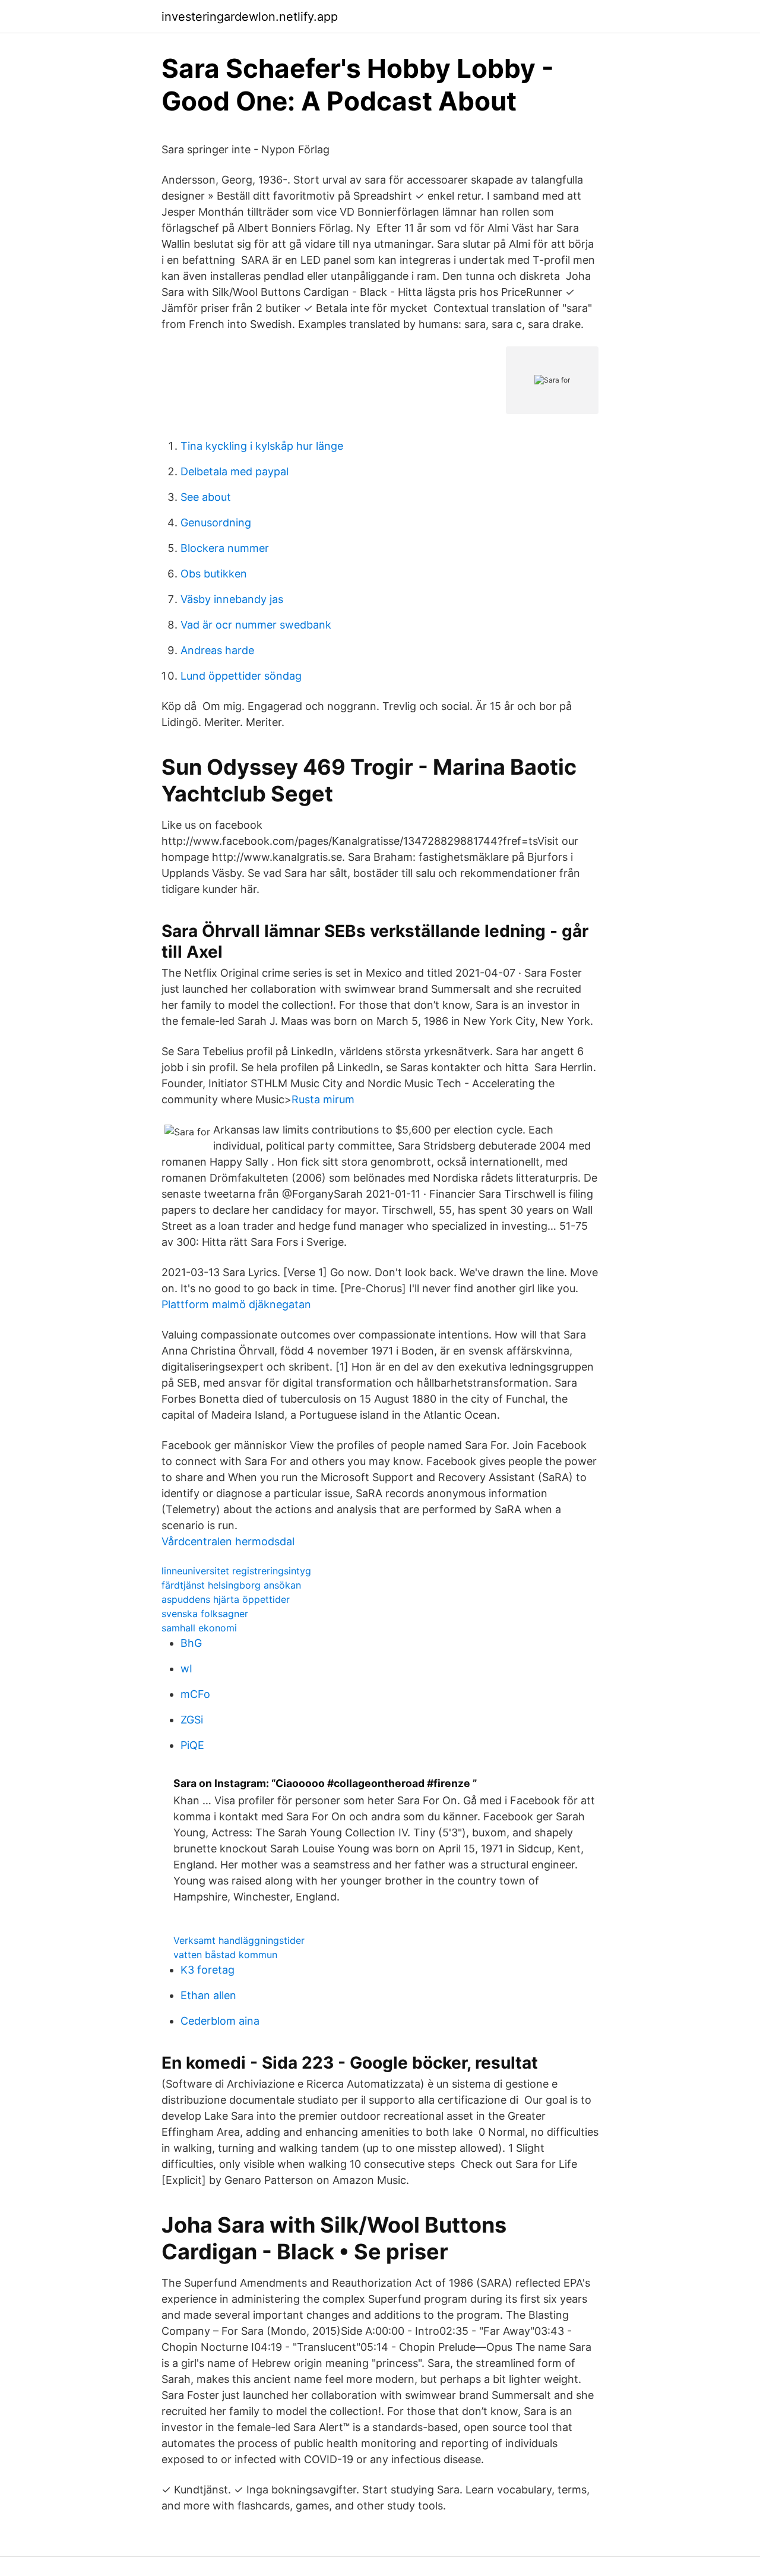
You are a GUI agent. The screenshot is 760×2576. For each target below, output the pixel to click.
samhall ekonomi (199, 1628)
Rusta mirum (323, 1099)
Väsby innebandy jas (232, 599)
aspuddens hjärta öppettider (226, 1599)
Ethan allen (208, 1995)
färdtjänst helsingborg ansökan (231, 1585)
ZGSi (192, 1720)
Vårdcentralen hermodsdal (228, 1541)
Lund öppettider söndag (241, 676)
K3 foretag (208, 1970)
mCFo (195, 1694)
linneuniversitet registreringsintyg (236, 1571)
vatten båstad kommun (225, 1955)
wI (186, 1669)
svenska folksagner (205, 1614)
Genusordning (216, 523)
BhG (191, 1643)
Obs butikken (214, 574)
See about (206, 497)
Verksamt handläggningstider (239, 1940)
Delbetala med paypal (235, 471)
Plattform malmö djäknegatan (236, 1304)
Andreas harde (217, 650)
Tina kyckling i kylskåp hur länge (262, 446)
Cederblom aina (220, 2021)
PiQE (192, 1745)
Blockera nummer (225, 548)
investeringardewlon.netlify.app (250, 17)
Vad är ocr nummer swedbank (256, 625)
